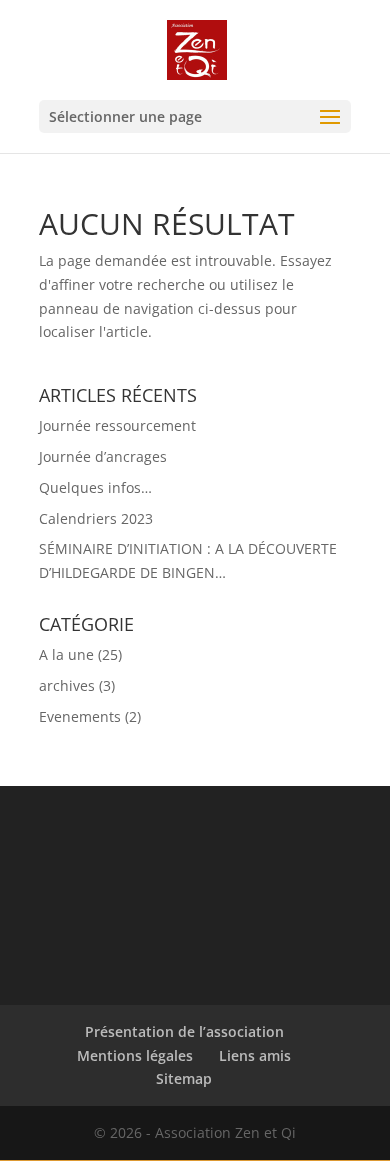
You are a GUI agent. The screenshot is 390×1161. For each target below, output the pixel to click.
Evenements (80, 716)
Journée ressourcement (117, 425)
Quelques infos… (95, 487)
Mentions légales (135, 1055)
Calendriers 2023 (96, 518)
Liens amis (255, 1055)
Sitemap (184, 1078)
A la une (66, 654)
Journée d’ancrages (103, 456)
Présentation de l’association (184, 1031)
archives (67, 685)
